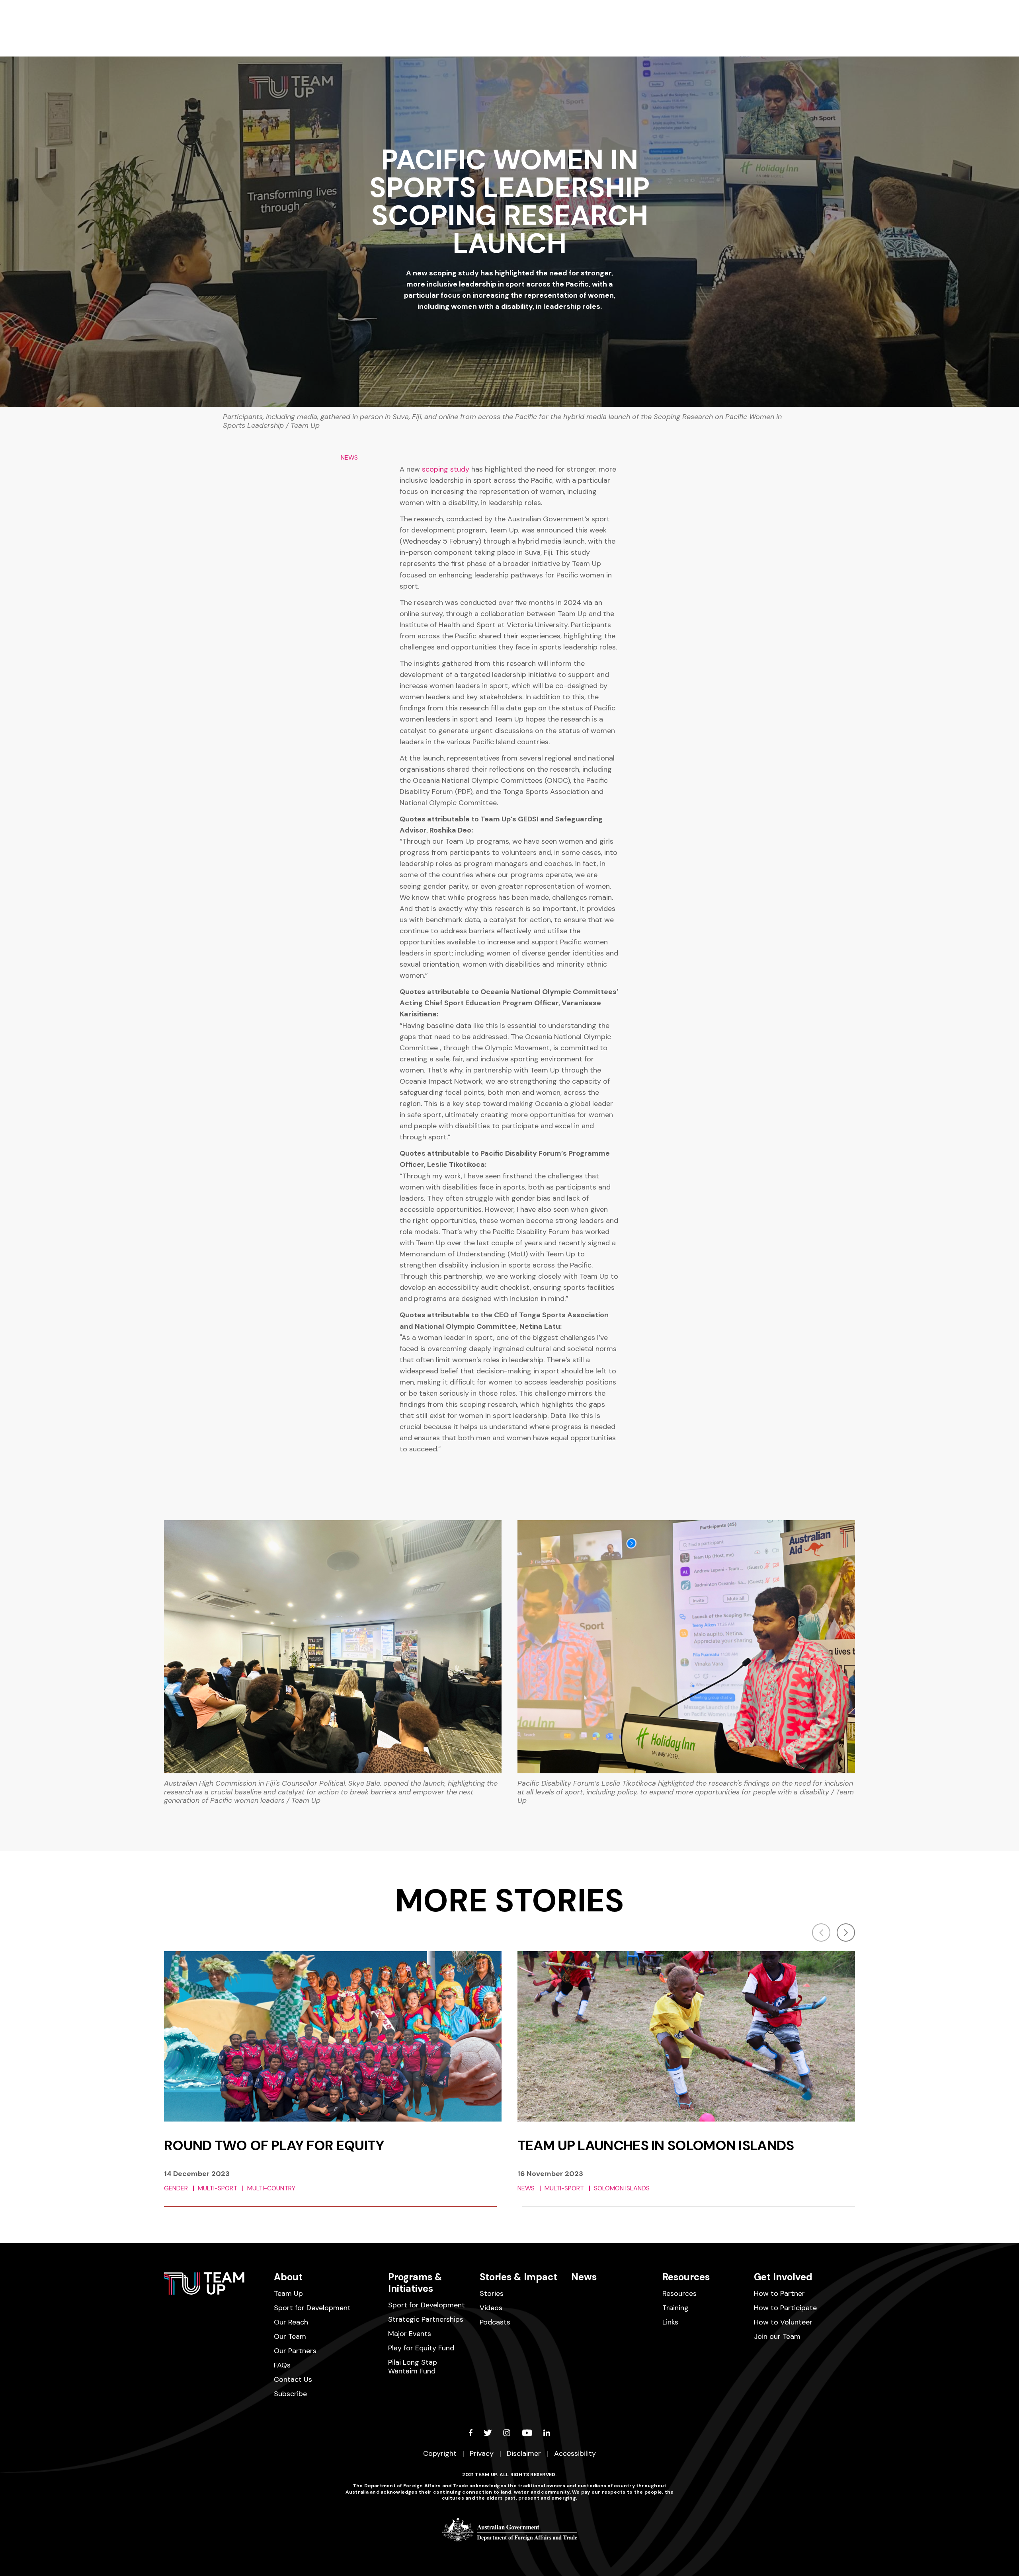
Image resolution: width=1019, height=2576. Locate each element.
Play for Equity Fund (421, 2348)
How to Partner (779, 2293)
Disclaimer (524, 2453)
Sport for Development (312, 2308)
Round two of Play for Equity (274, 2145)
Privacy (482, 2453)
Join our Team (777, 2336)
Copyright (440, 2453)
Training (675, 2308)
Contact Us (293, 2379)
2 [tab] (689, 2206)
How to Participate (785, 2308)
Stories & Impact (518, 2277)
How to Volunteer (783, 2322)
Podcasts (495, 2322)
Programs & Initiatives (415, 2283)
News (584, 2277)
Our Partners (295, 2351)
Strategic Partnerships (426, 2319)
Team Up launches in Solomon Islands (656, 2145)
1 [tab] (330, 2206)
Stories (492, 2293)
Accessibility (575, 2453)
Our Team (290, 2336)
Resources (686, 2277)
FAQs (282, 2365)
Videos (491, 2308)
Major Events (410, 2334)
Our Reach (291, 2322)
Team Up (288, 2293)
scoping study (447, 469)
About (288, 2277)
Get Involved (783, 2277)
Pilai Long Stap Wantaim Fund (413, 2367)
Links (670, 2322)
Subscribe (290, 2394)
